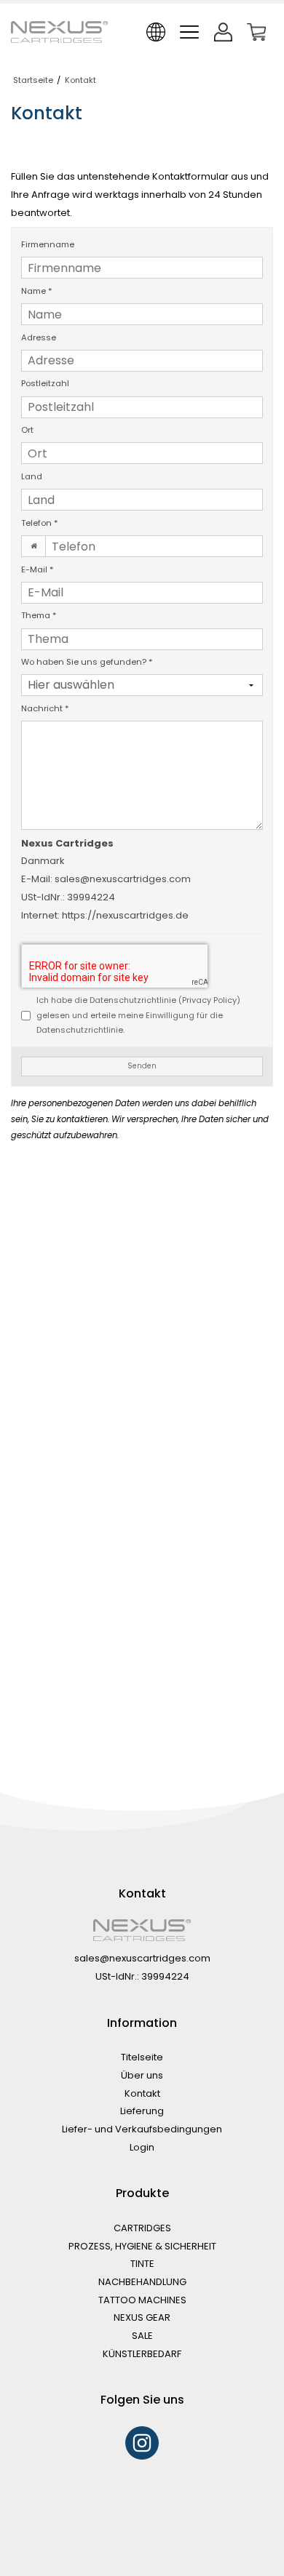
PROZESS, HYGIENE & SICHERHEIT (142, 2246)
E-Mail (38, 569)
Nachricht (45, 708)
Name (37, 291)
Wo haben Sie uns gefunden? (87, 662)
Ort (27, 430)
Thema (39, 615)
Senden (142, 1066)
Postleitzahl (45, 383)
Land (32, 476)
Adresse (39, 337)
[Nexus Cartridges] (59, 32)
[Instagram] (142, 2443)
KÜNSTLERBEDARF (142, 2354)
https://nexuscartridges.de (125, 915)
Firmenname (48, 244)
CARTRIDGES (142, 2228)
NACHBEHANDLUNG (142, 2282)
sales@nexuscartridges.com (123, 879)
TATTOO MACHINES (142, 2300)
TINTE (142, 2264)
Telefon (40, 523)
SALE (142, 2336)
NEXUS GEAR (142, 2317)
